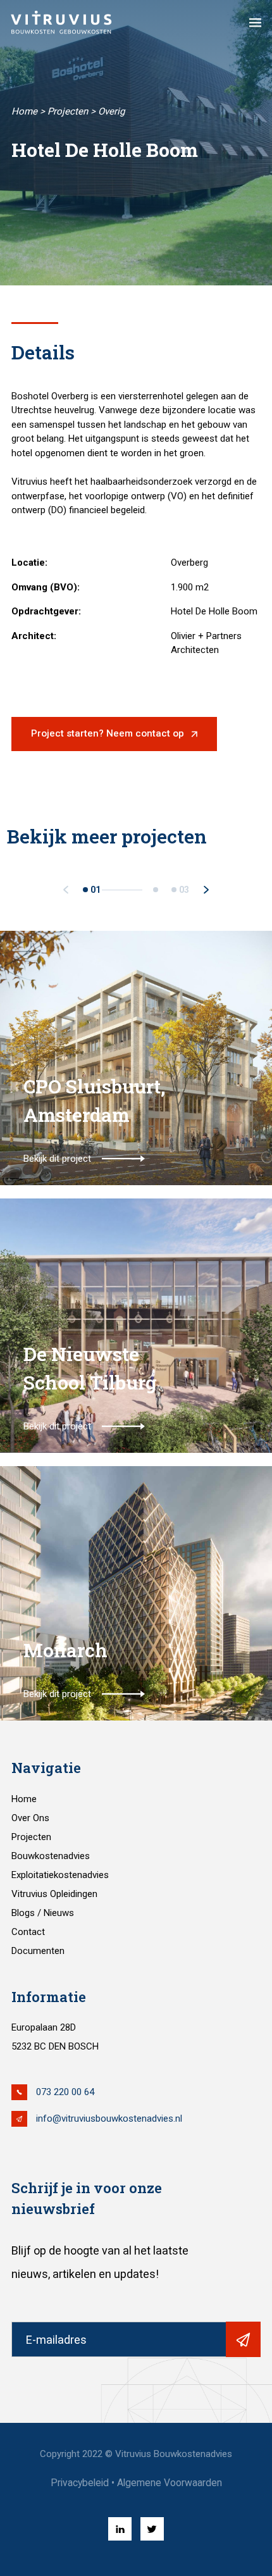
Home (24, 111)
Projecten (68, 111)
